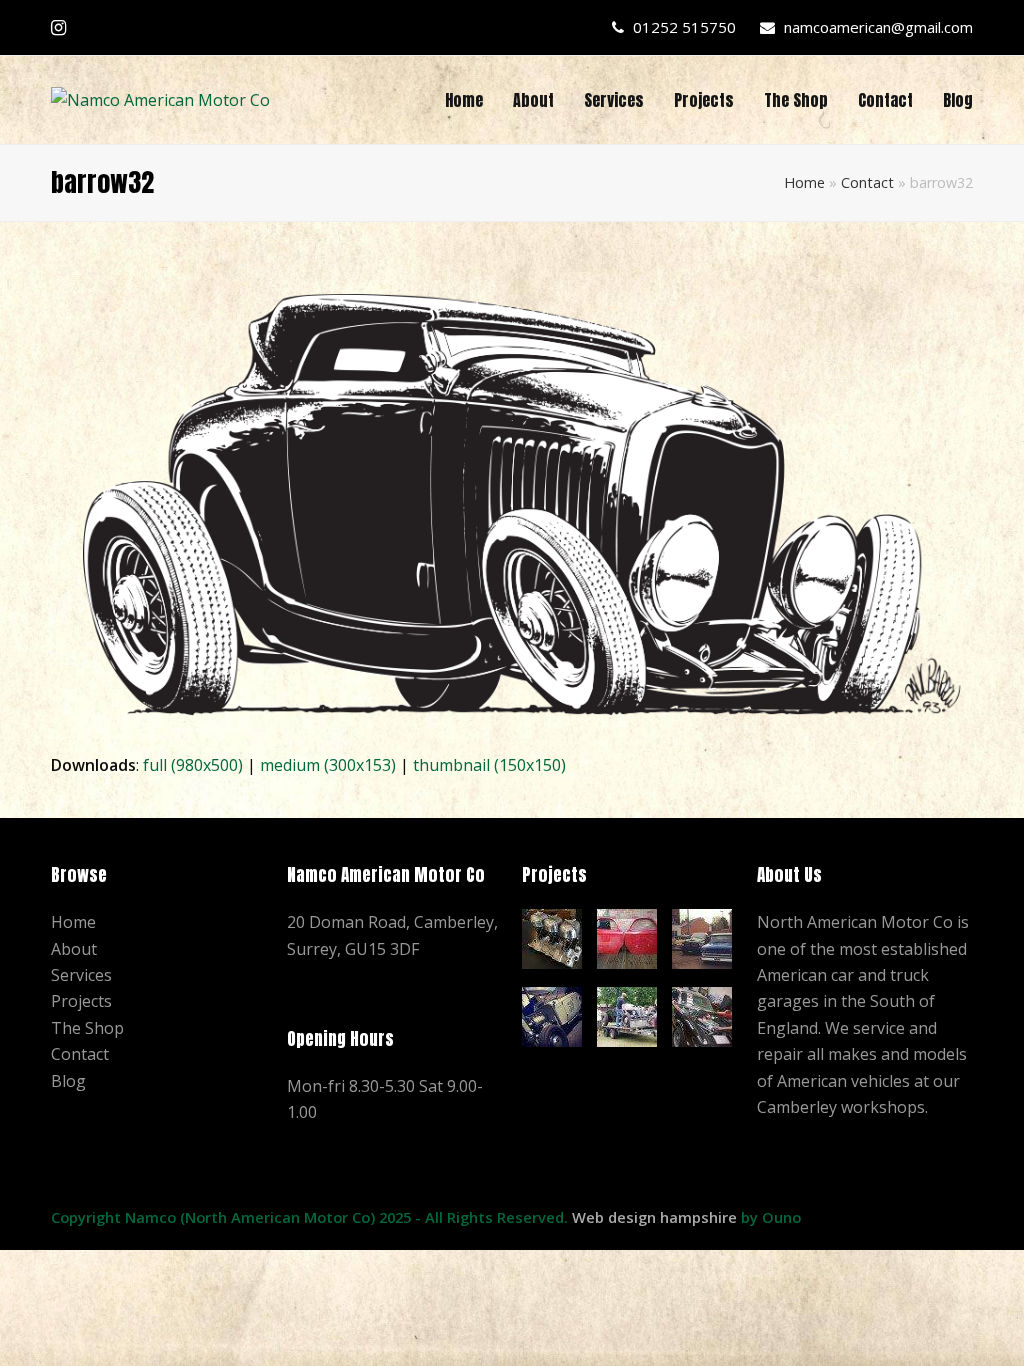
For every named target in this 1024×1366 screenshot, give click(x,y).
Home (804, 182)
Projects (81, 1001)
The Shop (87, 1028)
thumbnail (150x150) (489, 765)
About (74, 949)
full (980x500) (193, 765)
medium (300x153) (328, 765)
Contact (867, 182)
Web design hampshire (654, 1217)
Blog (68, 1081)
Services (81, 975)
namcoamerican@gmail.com (878, 27)
